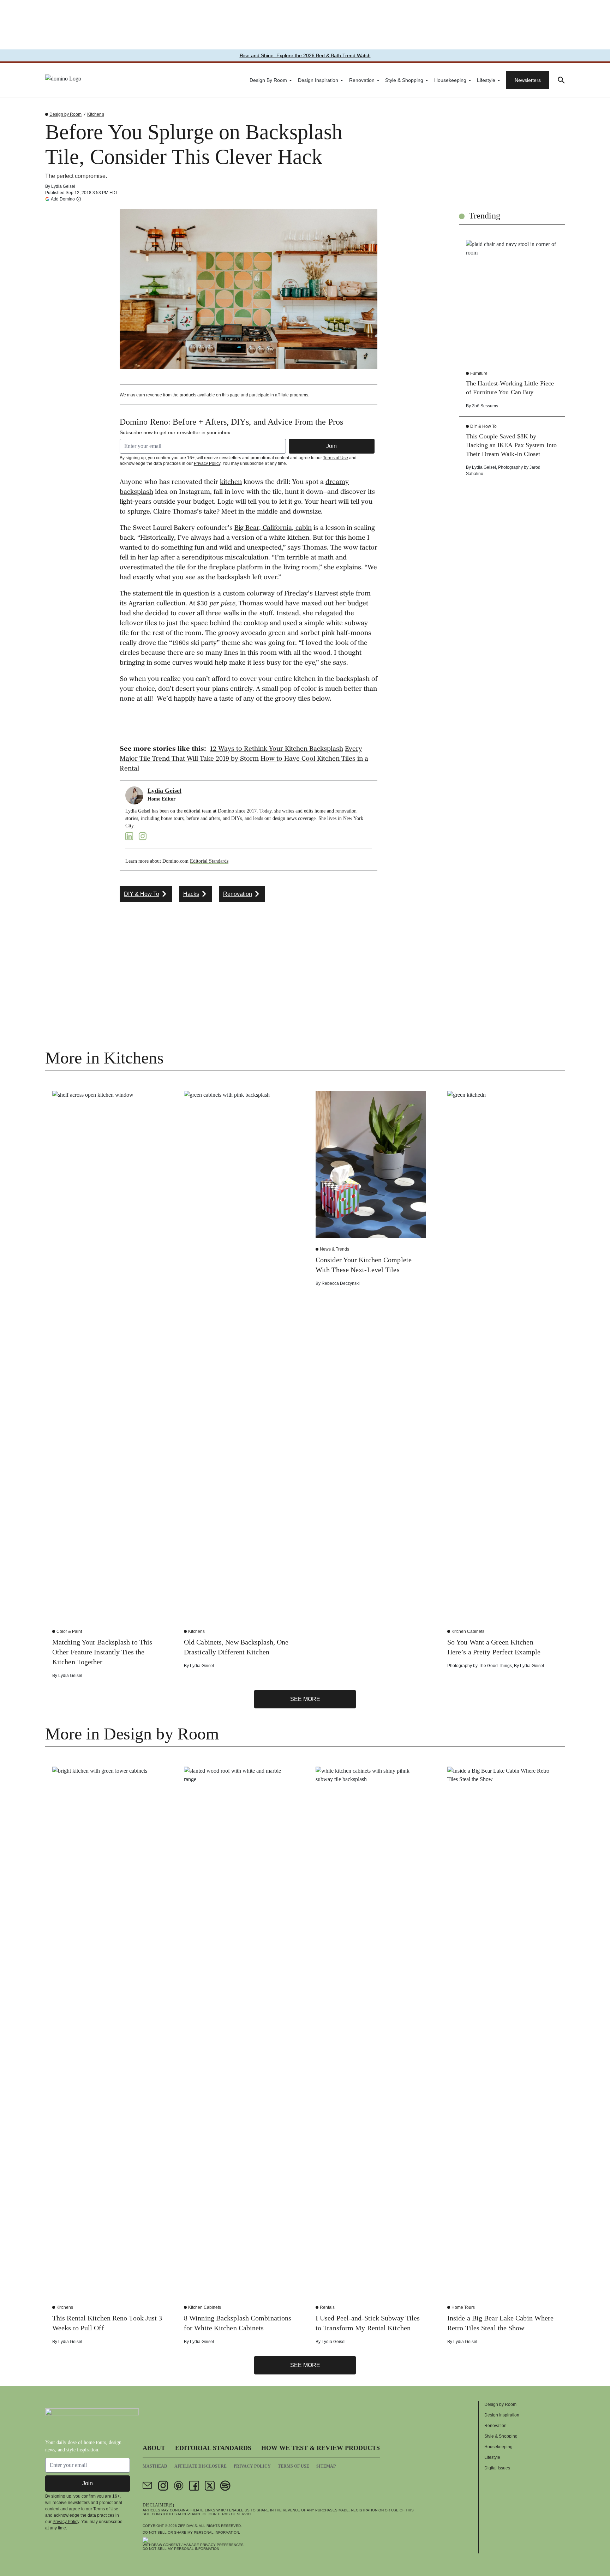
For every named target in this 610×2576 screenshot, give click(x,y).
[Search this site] (561, 80)
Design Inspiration (318, 80)
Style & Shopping (404, 80)
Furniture (479, 373)
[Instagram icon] (163, 2486)
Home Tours (463, 2307)
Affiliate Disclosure (201, 2466)
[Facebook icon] (194, 2486)
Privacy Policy (207, 463)
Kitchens (95, 114)
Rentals (327, 2307)
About (154, 2448)
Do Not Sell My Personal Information (181, 2549)
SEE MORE (305, 1699)
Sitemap (326, 2466)
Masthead (155, 2466)
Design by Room (268, 80)
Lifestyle (486, 80)
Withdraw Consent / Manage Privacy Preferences (193, 2545)
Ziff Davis (187, 2526)
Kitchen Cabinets (468, 1631)
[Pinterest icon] (179, 2486)
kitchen (231, 483)
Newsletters (528, 80)
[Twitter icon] (210, 2486)
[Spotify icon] (225, 2486)
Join (331, 446)
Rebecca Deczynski (341, 1283)
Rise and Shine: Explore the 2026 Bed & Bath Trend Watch (305, 55)
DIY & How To (483, 426)
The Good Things (495, 1666)
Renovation (362, 80)
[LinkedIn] (129, 836)
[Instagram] (143, 836)
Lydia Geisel (63, 186)
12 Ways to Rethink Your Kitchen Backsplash (276, 749)
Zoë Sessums (485, 406)
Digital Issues (497, 2468)
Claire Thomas (175, 512)
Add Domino (63, 199)
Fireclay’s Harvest (311, 594)
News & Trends (334, 1249)
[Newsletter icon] (148, 2486)
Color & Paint (69, 1631)
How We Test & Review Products (321, 2448)
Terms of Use (336, 458)
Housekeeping (450, 80)
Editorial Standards (209, 861)
